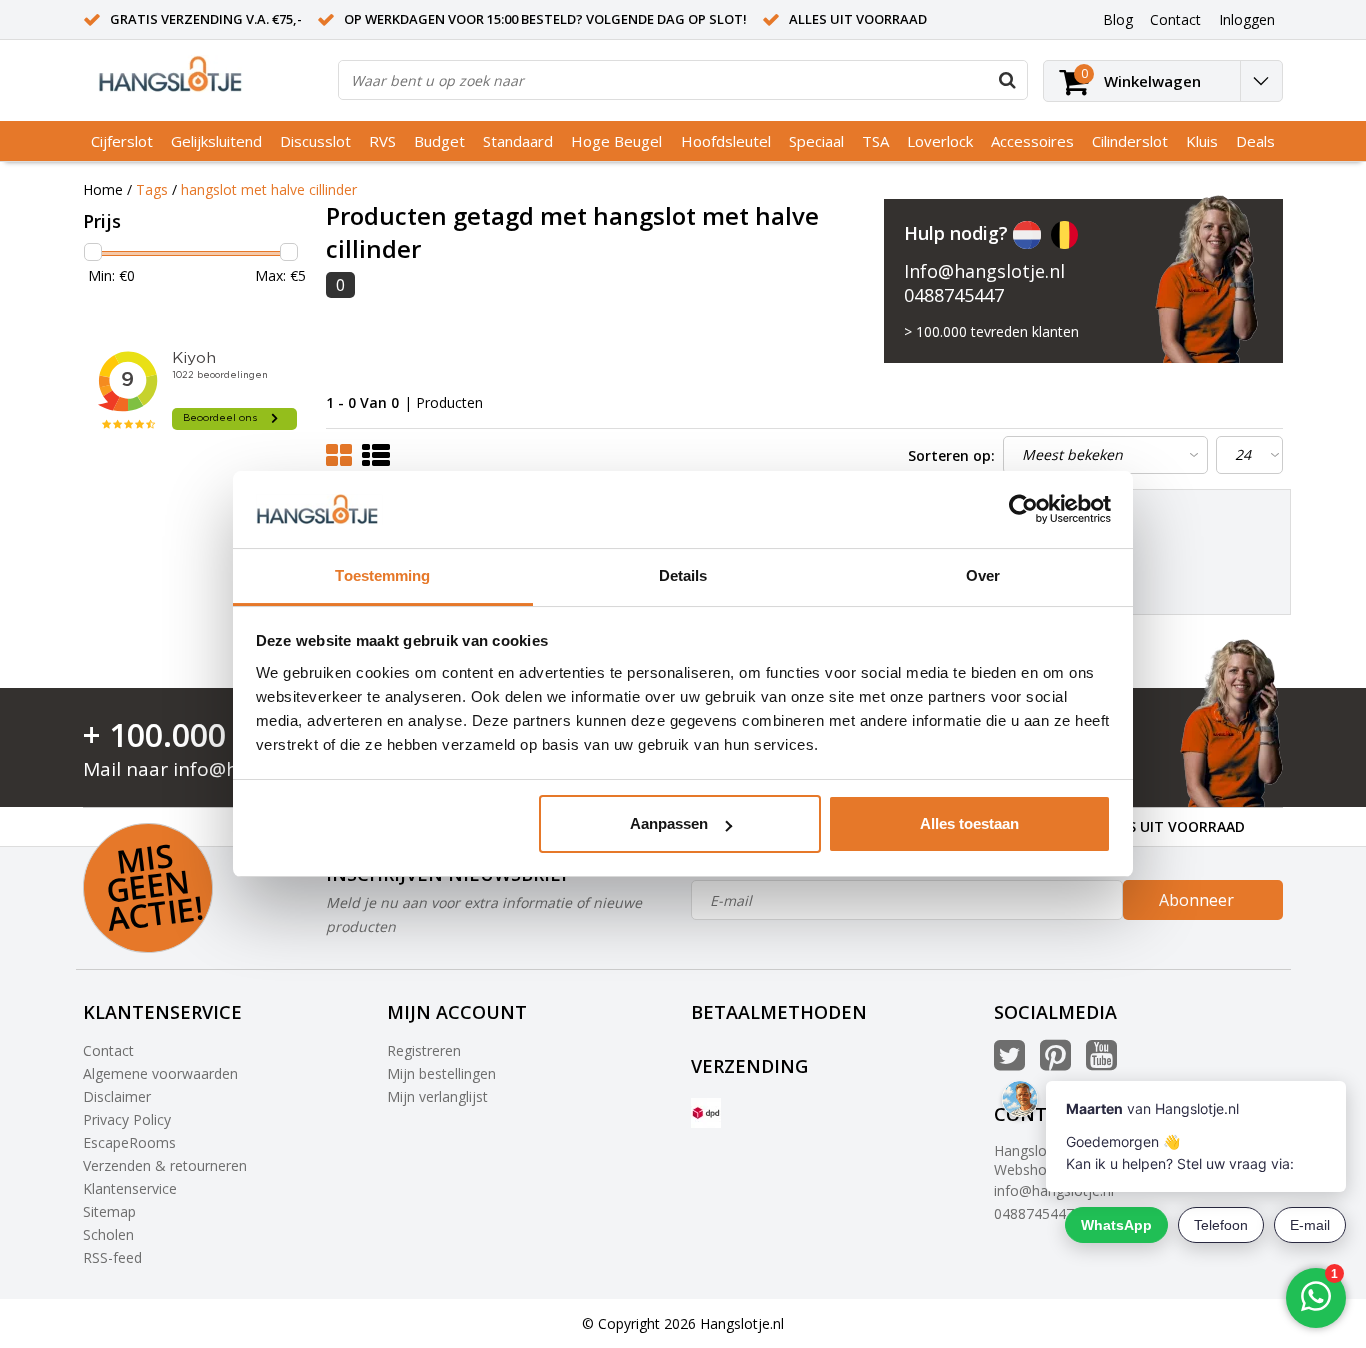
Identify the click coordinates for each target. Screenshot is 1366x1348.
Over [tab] (983, 575)
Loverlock (940, 141)
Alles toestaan (969, 823)
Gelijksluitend (216, 141)
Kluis (1202, 141)
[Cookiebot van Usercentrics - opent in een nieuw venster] (1023, 510)
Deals (1255, 141)
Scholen (108, 1234)
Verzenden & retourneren (165, 1165)
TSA (875, 141)
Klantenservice (130, 1188)
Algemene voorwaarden (160, 1073)
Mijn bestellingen (441, 1073)
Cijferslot (122, 141)
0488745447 (954, 295)
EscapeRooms (129, 1142)
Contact (108, 1050)
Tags (152, 189)
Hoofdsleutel (726, 141)
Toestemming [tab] (382, 575)
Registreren (424, 1050)
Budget (439, 141)
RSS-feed (112, 1257)
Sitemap (109, 1211)
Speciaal (816, 141)
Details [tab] (683, 575)
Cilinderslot (1130, 141)
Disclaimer (117, 1096)
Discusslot (315, 141)
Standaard (518, 141)
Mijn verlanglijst (437, 1096)
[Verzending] (706, 1113)
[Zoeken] (1007, 80)
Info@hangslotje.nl (984, 271)
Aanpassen (669, 823)
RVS (382, 141)
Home (103, 189)
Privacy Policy (127, 1119)
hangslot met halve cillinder (269, 189)
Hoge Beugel (616, 141)
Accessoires (1032, 141)
